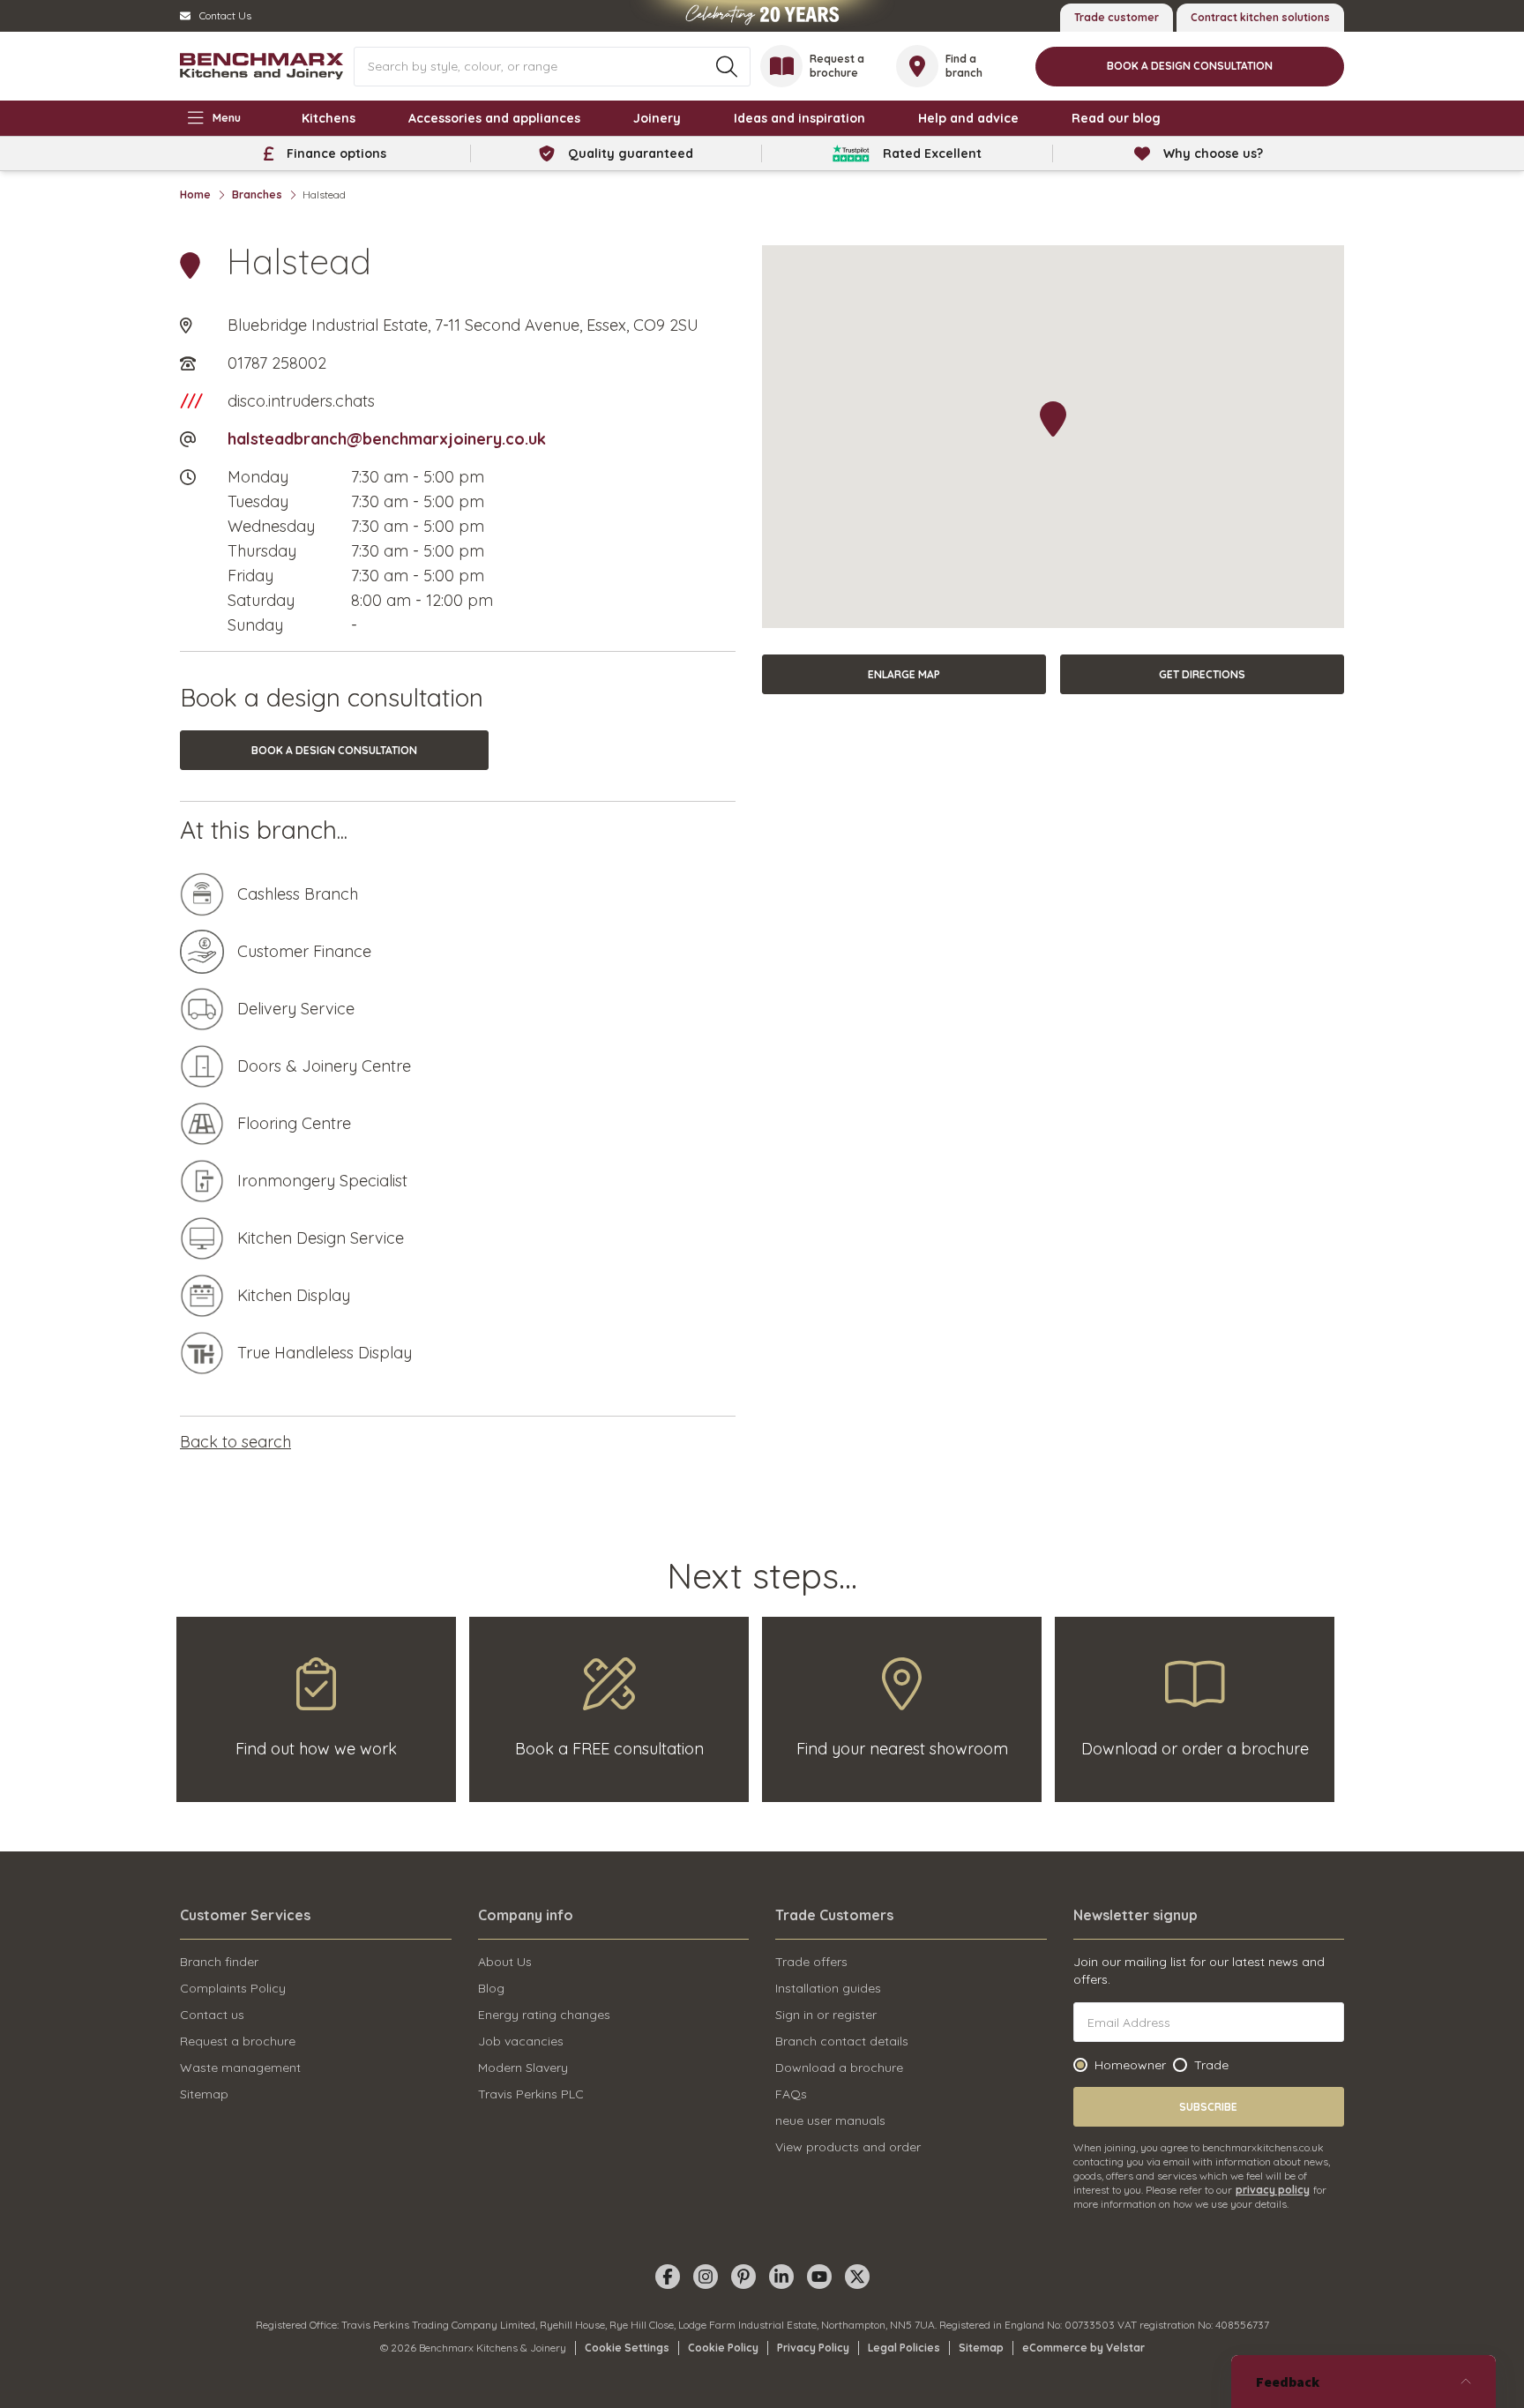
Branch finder (219, 1962)
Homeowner (1130, 2065)
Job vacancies (521, 2041)
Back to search (235, 1442)
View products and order (848, 2147)
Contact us (212, 2015)
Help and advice (968, 118)
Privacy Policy (813, 2348)
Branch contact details (842, 2041)
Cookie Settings (627, 2348)
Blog (491, 1988)
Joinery (657, 118)
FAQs (791, 2094)
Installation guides (828, 1988)
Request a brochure (238, 2041)
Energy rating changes (544, 2015)
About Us (505, 1962)
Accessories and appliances (494, 118)
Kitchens (329, 118)
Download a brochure (839, 2068)
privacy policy (1273, 2190)
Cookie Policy (723, 2348)
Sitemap (204, 2094)
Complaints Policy (233, 1988)
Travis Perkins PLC (531, 2094)
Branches (257, 194)
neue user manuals (830, 2120)
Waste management (240, 2068)
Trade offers (811, 1962)
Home (195, 194)
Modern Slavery (523, 2068)
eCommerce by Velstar (1083, 2348)
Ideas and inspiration (799, 118)
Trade (1211, 2065)
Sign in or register (826, 2015)
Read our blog (1116, 118)
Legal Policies (904, 2348)
